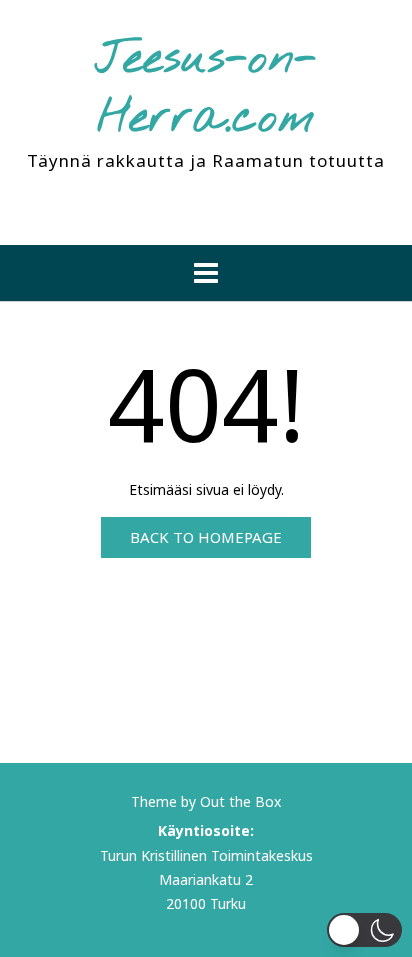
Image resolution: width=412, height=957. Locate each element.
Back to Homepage (206, 537)
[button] (206, 273)
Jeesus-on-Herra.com (206, 89)
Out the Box (240, 801)
